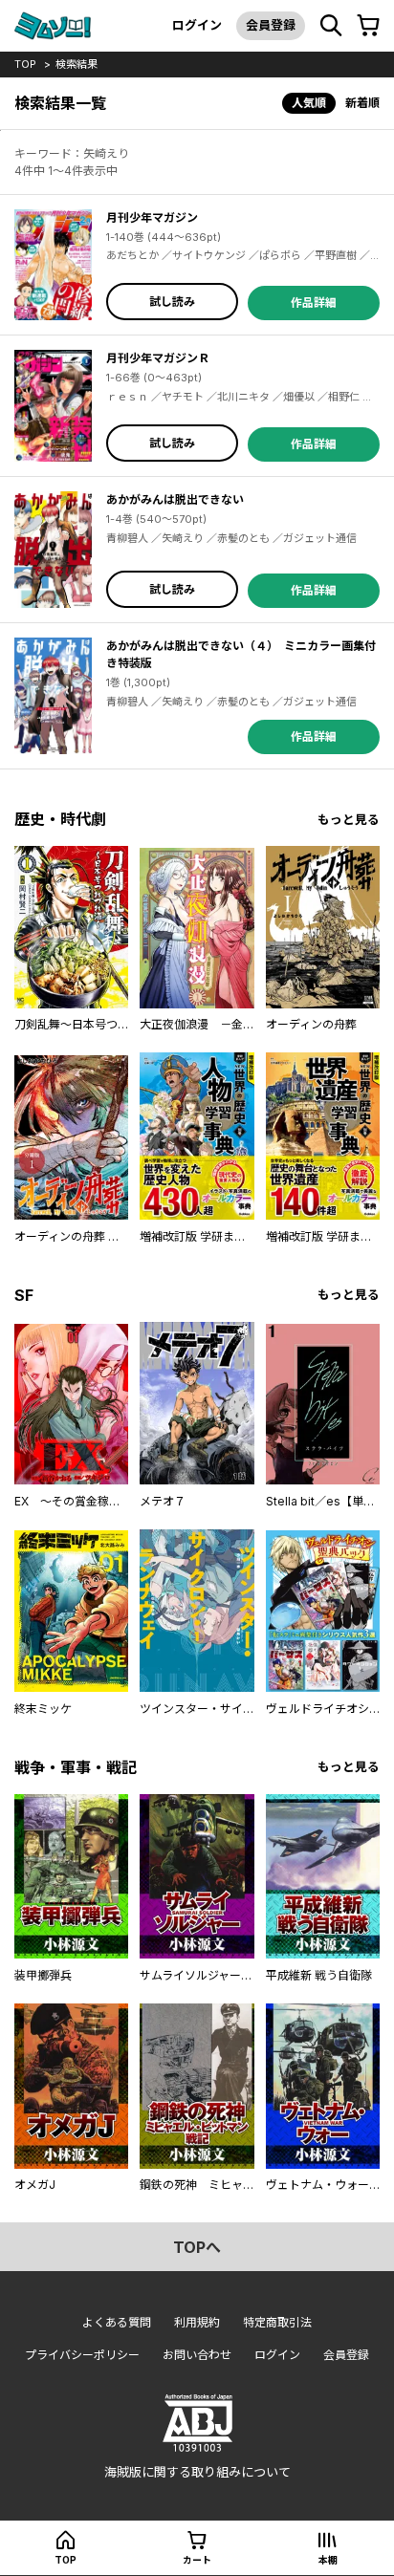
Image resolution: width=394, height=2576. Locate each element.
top (25, 64)
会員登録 (271, 25)
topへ (197, 2247)
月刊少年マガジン (152, 217)
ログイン (197, 25)
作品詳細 (314, 303)
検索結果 (77, 64)
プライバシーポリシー (82, 2355)
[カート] (368, 26)
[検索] (331, 26)
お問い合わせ (197, 2355)
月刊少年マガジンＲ (158, 358)
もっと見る (349, 820)
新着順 (362, 103)
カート (197, 2560)
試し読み (172, 302)
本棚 (328, 2560)
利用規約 (197, 2322)
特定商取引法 (277, 2322)
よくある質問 (117, 2322)
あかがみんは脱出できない (175, 499)
